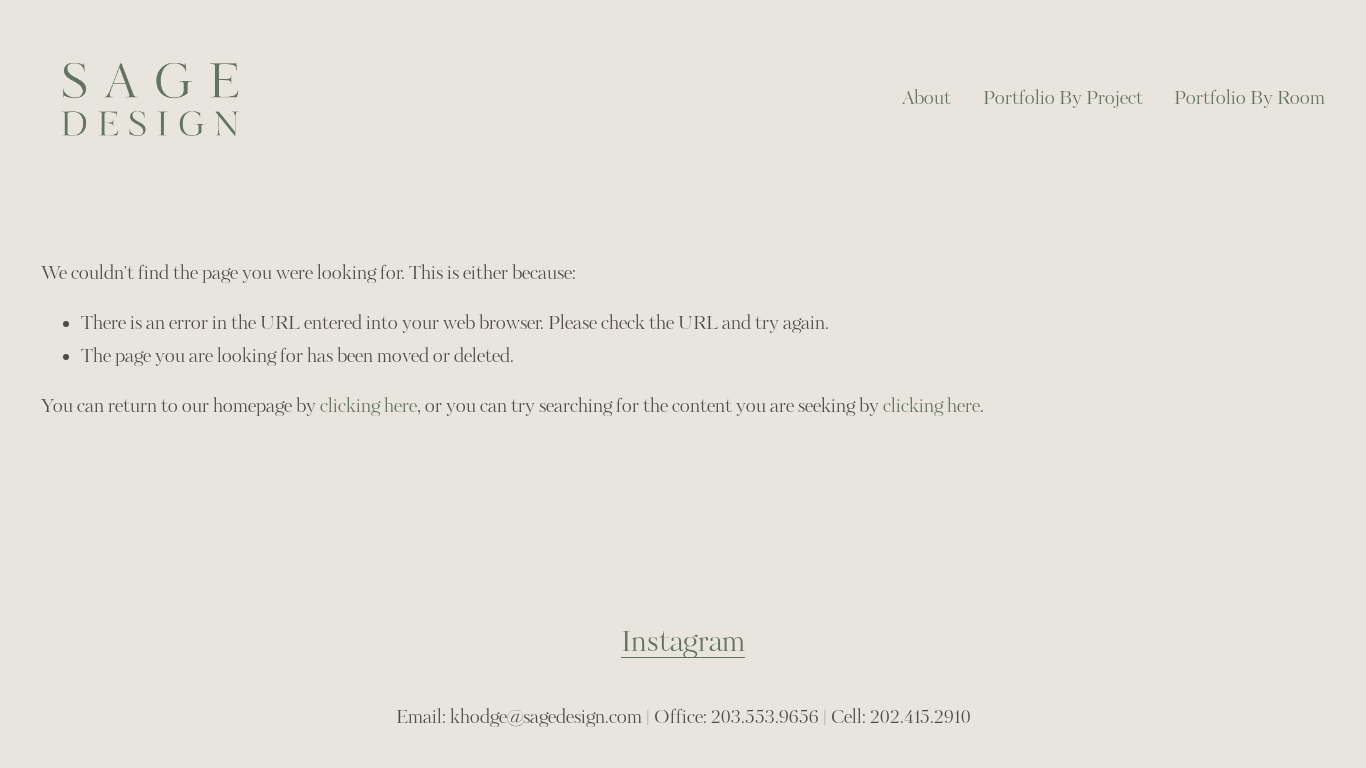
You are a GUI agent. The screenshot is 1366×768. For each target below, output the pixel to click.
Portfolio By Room (1249, 98)
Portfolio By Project (1063, 98)
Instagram (683, 642)
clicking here (368, 406)
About (926, 98)
